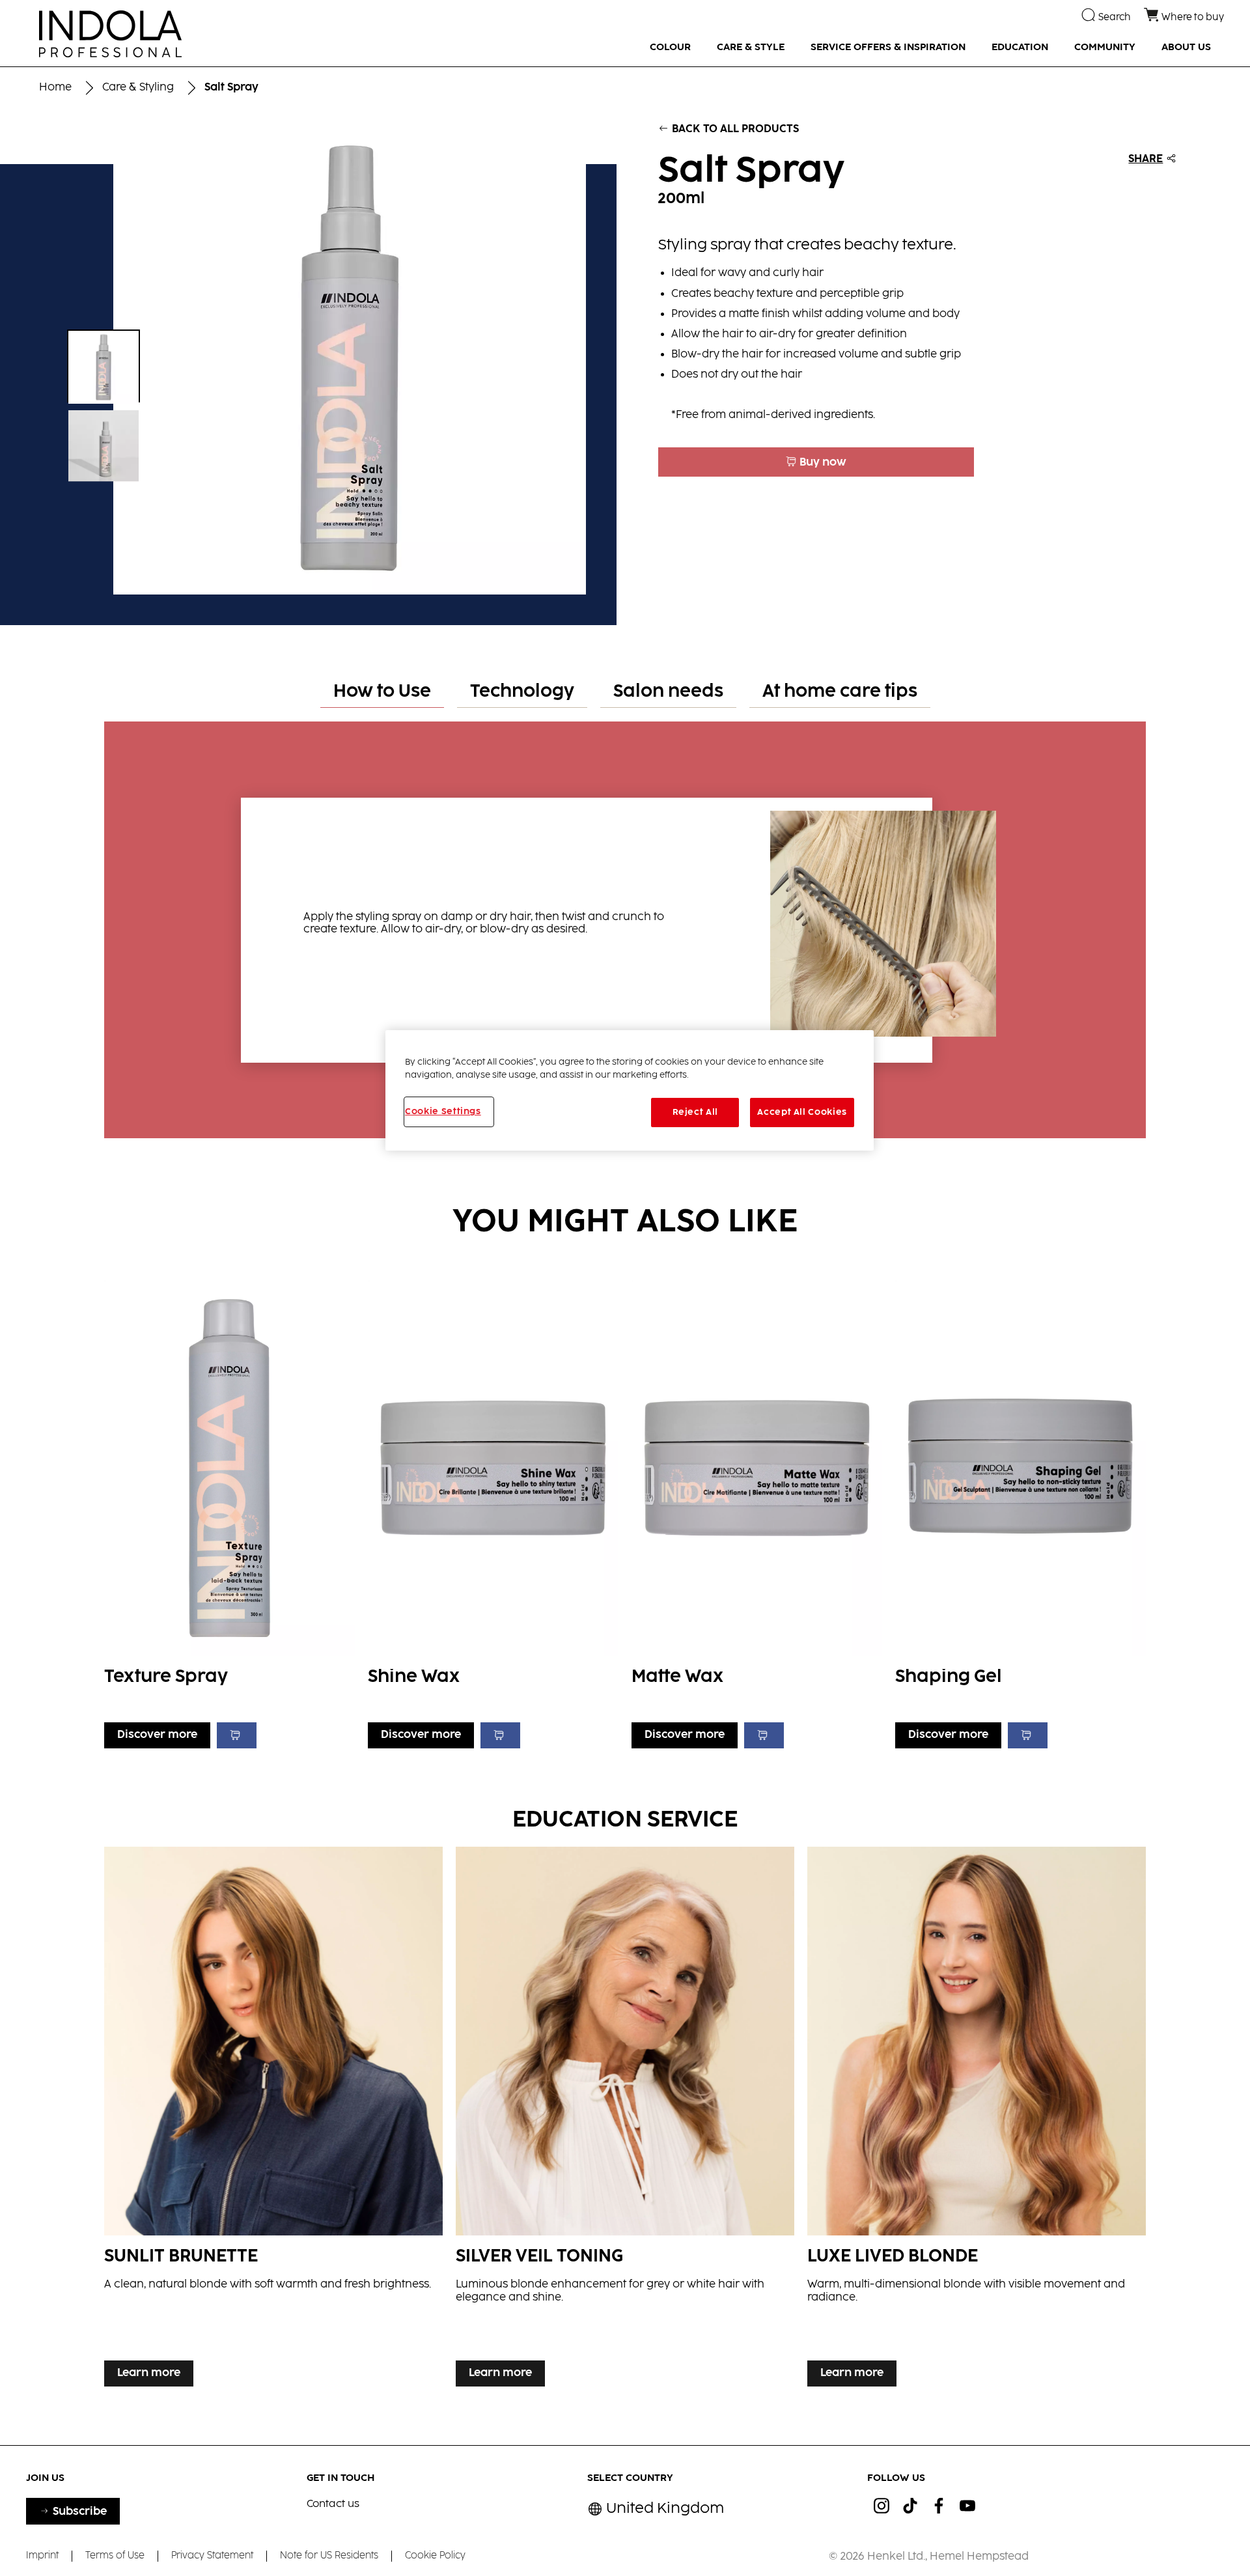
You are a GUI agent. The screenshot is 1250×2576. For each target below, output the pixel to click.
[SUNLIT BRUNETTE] (273, 2120)
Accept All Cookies (802, 1112)
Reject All (696, 1112)
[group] (308, 358)
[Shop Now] (237, 1735)
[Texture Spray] (229, 1511)
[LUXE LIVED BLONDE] (977, 2120)
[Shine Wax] (493, 1511)
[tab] (382, 693)
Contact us (333, 2504)
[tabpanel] (625, 923)
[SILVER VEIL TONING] (625, 2120)
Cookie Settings (443, 1112)
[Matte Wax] (757, 1511)
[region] (630, 1090)
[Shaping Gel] (1021, 1511)
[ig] (882, 2506)
